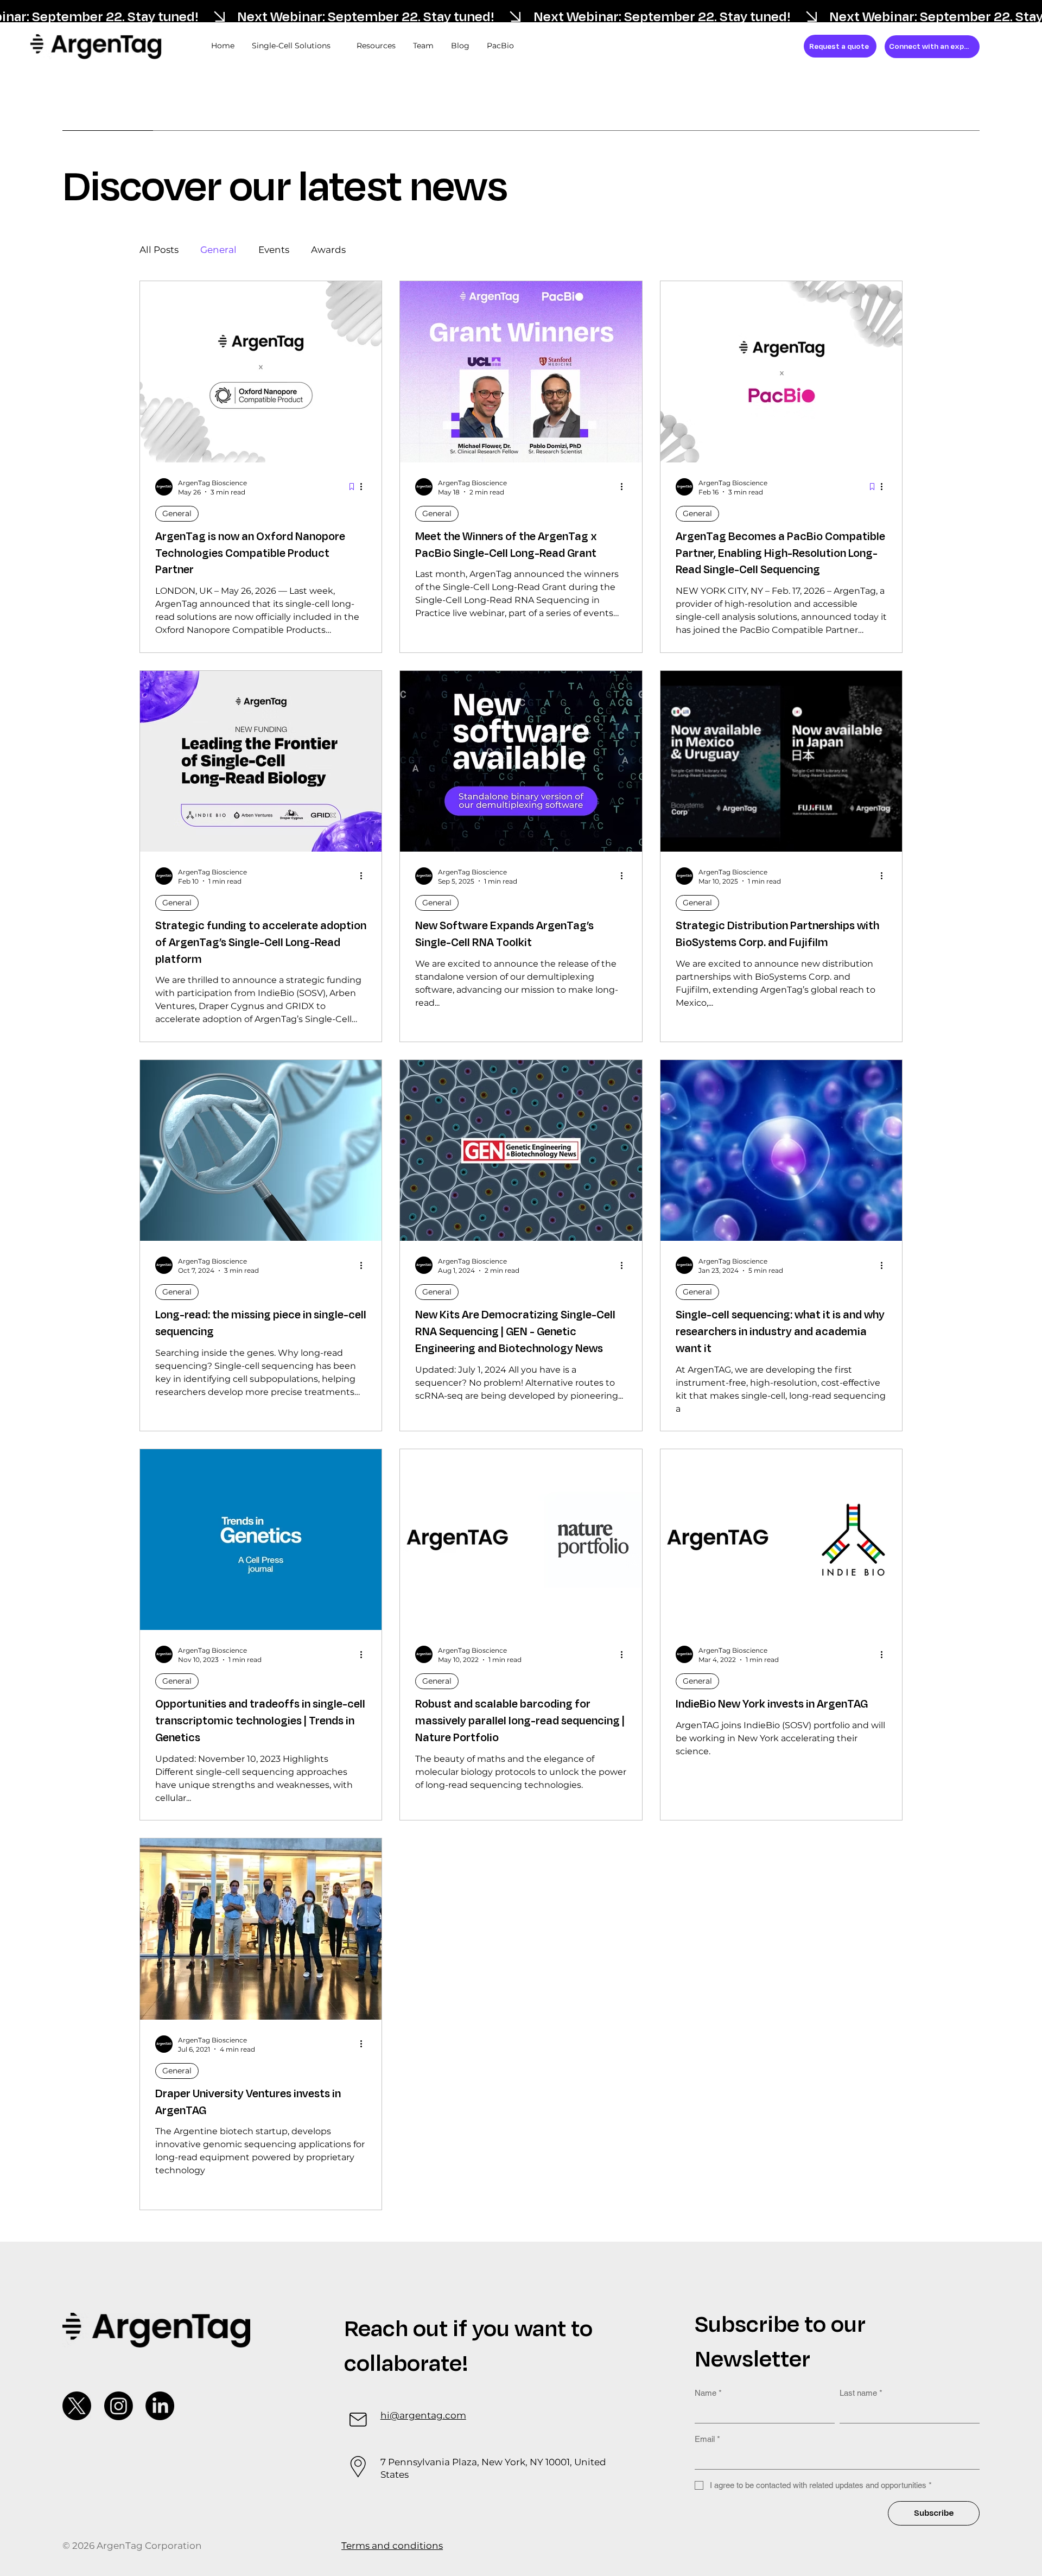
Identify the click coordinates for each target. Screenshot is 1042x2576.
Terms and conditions (392, 2546)
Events (274, 250)
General (218, 250)
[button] (840, 46)
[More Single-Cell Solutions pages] (336, 46)
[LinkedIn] (160, 2406)
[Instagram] (119, 2406)
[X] (77, 2406)
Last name (861, 2393)
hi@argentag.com (423, 2415)
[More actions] (365, 487)
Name (708, 2393)
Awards (328, 250)
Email (707, 2439)
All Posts (159, 250)
